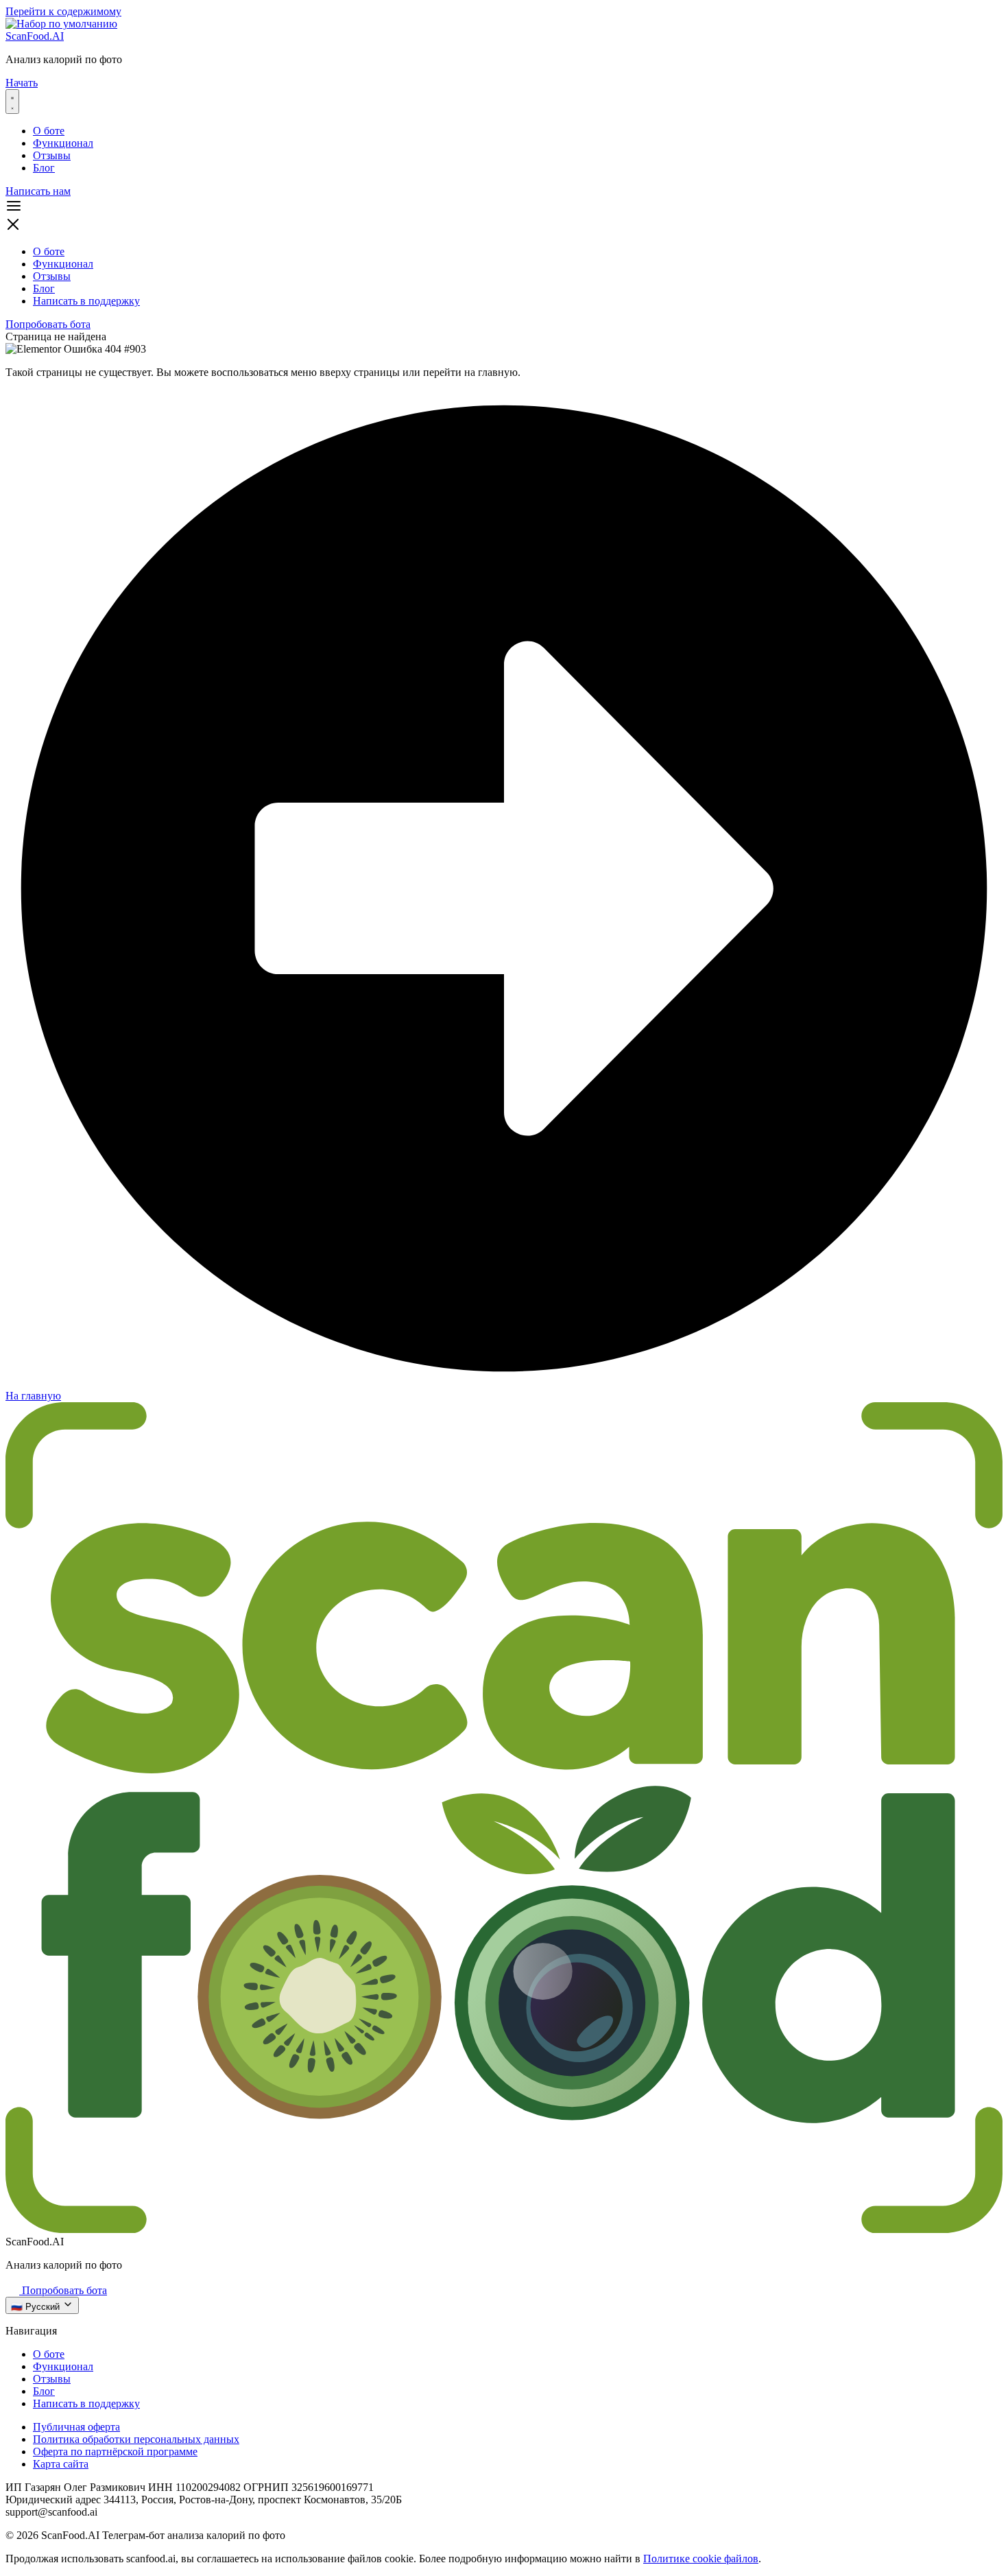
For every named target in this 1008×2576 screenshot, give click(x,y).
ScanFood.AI (35, 36)
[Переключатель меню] (12, 102)
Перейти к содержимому (63, 11)
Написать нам (38, 191)
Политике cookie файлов (701, 2559)
